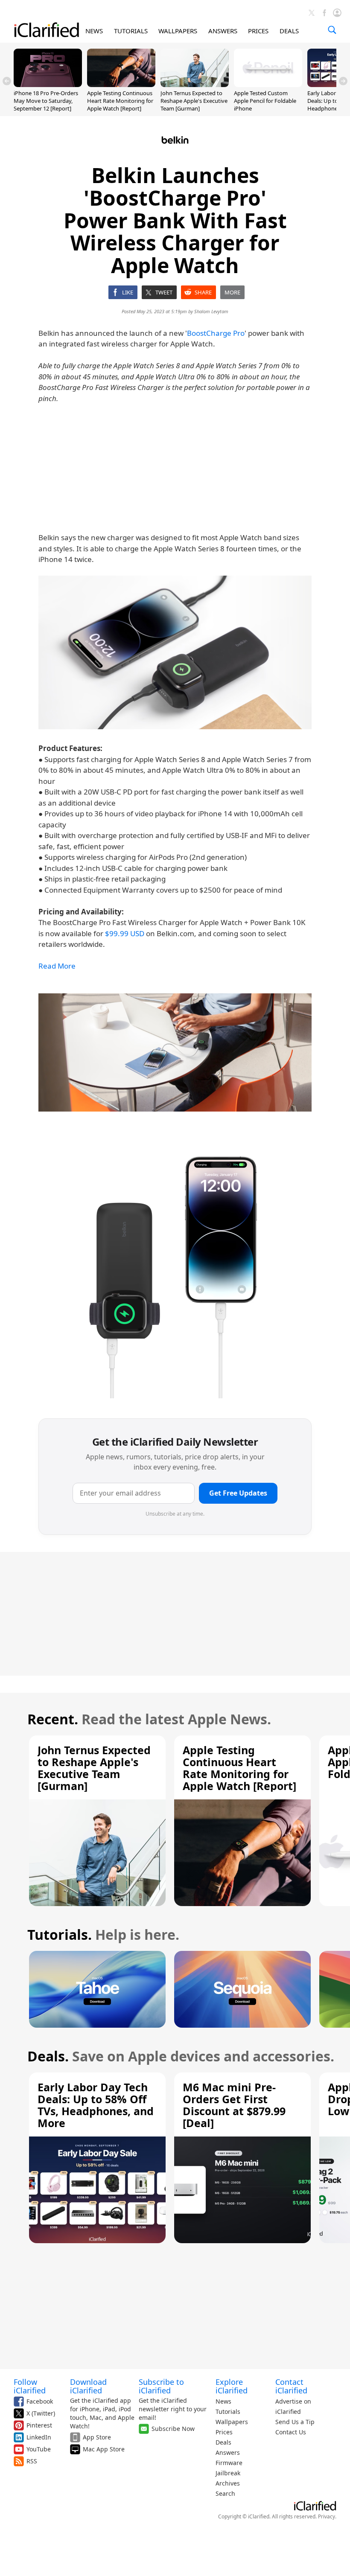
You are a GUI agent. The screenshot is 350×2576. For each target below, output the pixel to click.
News (223, 2401)
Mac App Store (104, 2449)
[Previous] (7, 81)
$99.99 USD (125, 933)
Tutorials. (60, 1934)
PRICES (258, 31)
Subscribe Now (173, 2429)
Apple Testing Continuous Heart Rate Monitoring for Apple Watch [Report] (120, 101)
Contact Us (291, 2432)
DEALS (289, 31)
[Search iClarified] (332, 30)
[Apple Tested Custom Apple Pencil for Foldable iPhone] (268, 84)
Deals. (48, 2056)
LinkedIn (39, 2437)
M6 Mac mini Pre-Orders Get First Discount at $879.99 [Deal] (234, 2105)
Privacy (327, 2516)
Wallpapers (232, 2422)
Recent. (53, 1719)
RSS (32, 2461)
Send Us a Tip (295, 2422)
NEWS (94, 31)
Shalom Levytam (211, 311)
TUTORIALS (131, 31)
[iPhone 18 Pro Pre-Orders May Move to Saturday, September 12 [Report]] (48, 84)
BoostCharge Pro (216, 333)
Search (225, 2493)
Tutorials (228, 2412)
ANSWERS (223, 31)
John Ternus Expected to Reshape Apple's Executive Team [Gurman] (194, 101)
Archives (228, 2483)
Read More (57, 966)
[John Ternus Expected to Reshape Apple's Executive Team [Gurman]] (195, 84)
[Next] (343, 81)
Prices (224, 2432)
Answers (228, 2452)
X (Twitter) (41, 2413)
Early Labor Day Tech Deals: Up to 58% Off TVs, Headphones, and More (96, 2105)
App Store (97, 2437)
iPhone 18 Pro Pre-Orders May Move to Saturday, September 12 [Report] (46, 101)
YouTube (39, 2449)
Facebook (40, 2401)
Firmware (229, 2463)
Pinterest (39, 2425)
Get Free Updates (238, 1493)
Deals (223, 2442)
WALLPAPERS (178, 31)
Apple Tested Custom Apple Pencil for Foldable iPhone (265, 101)
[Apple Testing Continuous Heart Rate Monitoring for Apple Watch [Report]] (121, 84)
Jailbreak (228, 2473)
